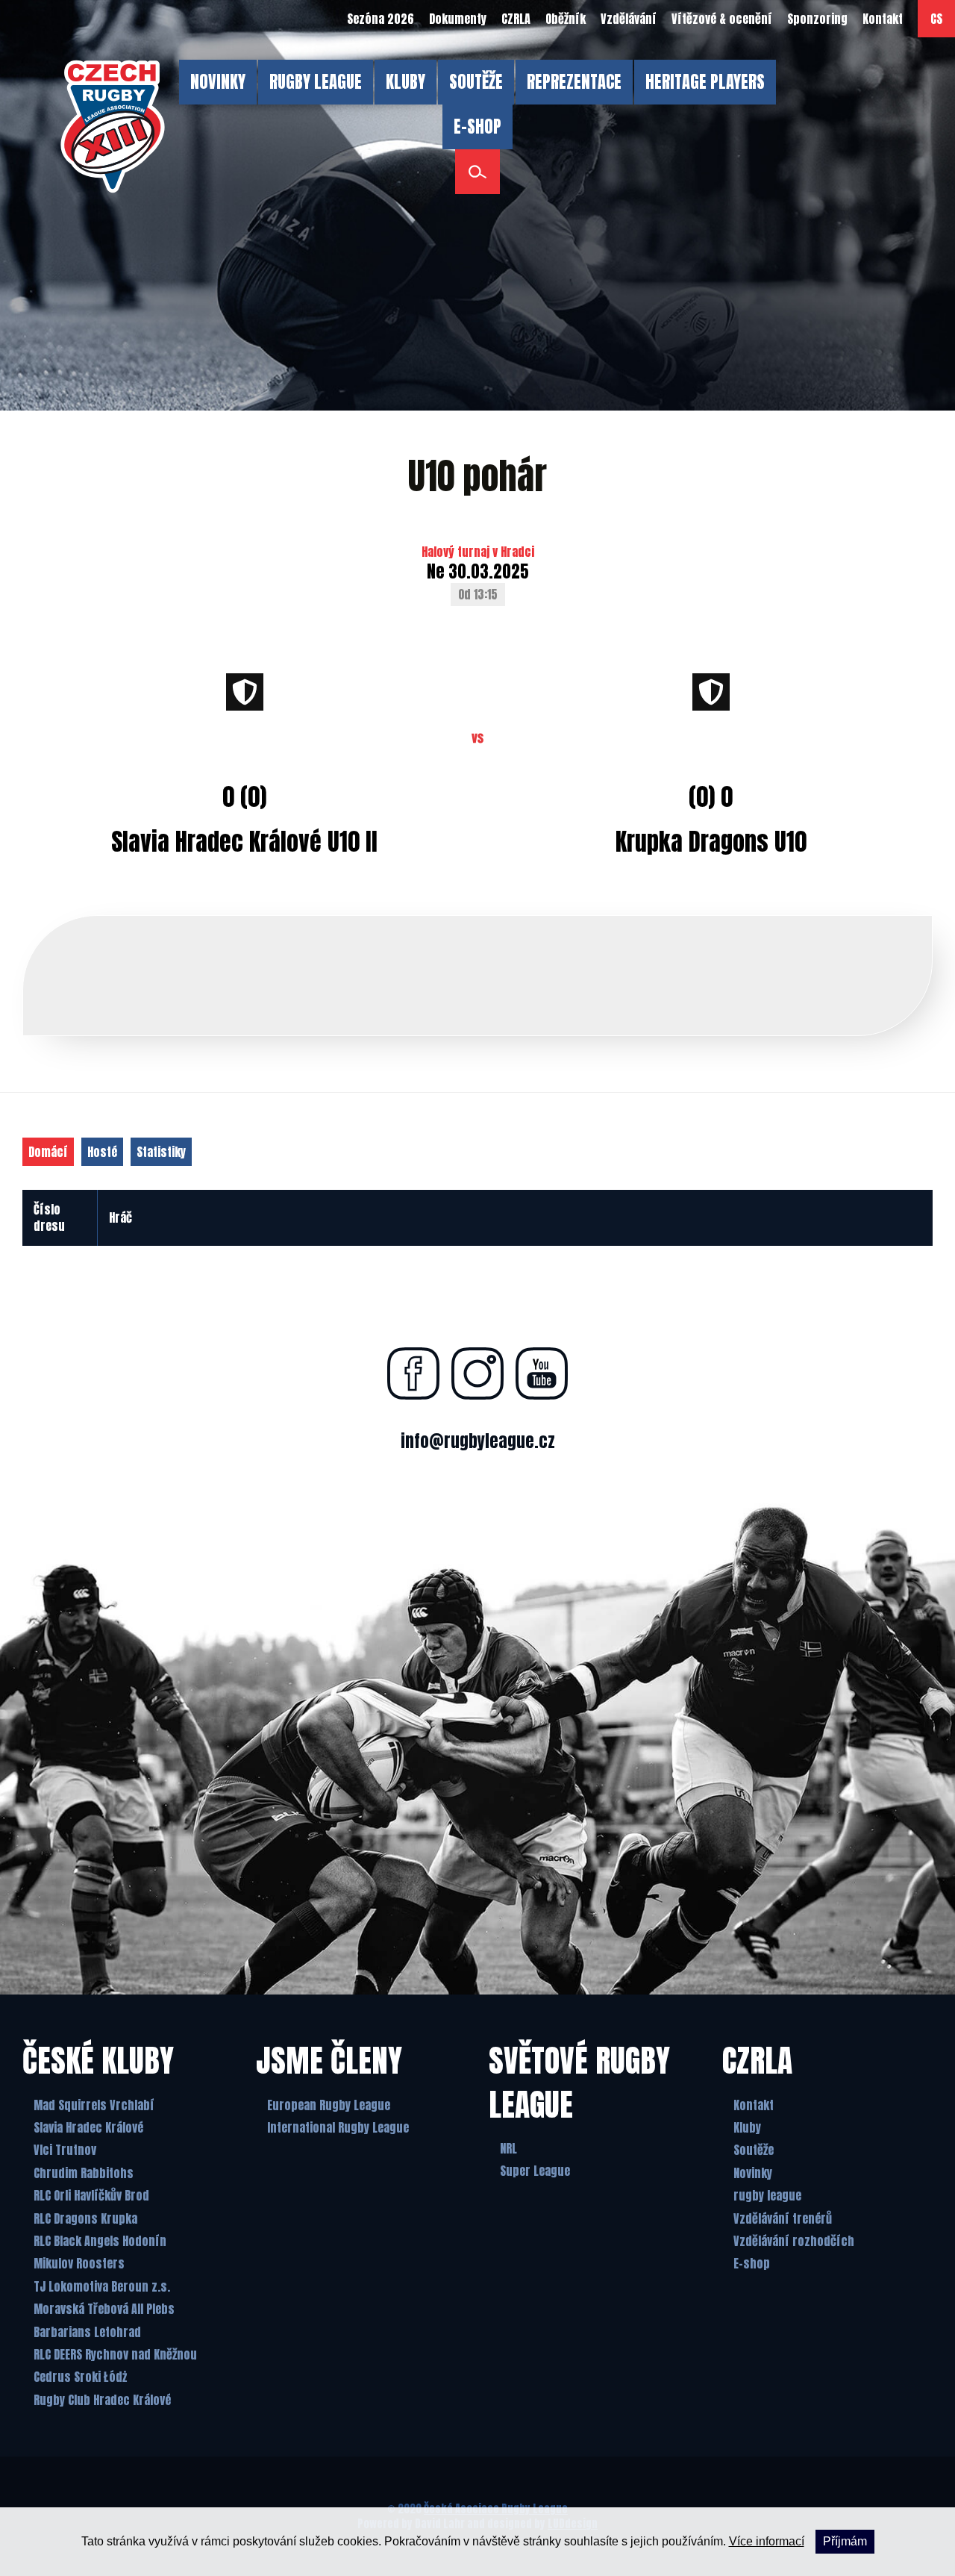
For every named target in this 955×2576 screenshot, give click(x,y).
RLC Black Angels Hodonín (100, 2241)
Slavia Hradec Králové (88, 2127)
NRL (508, 2148)
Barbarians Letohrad (87, 2332)
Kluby (747, 2127)
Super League (535, 2171)
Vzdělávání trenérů (783, 2218)
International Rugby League (338, 2127)
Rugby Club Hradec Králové (102, 2400)
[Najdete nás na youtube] (542, 1373)
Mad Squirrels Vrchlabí (94, 2105)
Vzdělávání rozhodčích (794, 2241)
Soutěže (754, 2150)
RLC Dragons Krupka (85, 2218)
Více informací (767, 2541)
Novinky (753, 2173)
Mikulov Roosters (79, 2263)
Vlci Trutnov (65, 2150)
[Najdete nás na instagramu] (477, 1373)
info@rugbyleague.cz (478, 1441)
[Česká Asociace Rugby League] (113, 127)
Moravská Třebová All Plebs (104, 2309)
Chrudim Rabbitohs (84, 2173)
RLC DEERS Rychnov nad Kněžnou (115, 2354)
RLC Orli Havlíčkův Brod (91, 2195)
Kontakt (754, 2105)
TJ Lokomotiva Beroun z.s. (102, 2286)
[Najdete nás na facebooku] (413, 1373)
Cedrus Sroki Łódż (80, 2377)
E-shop (752, 2263)
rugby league (767, 2195)
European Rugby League (329, 2105)
